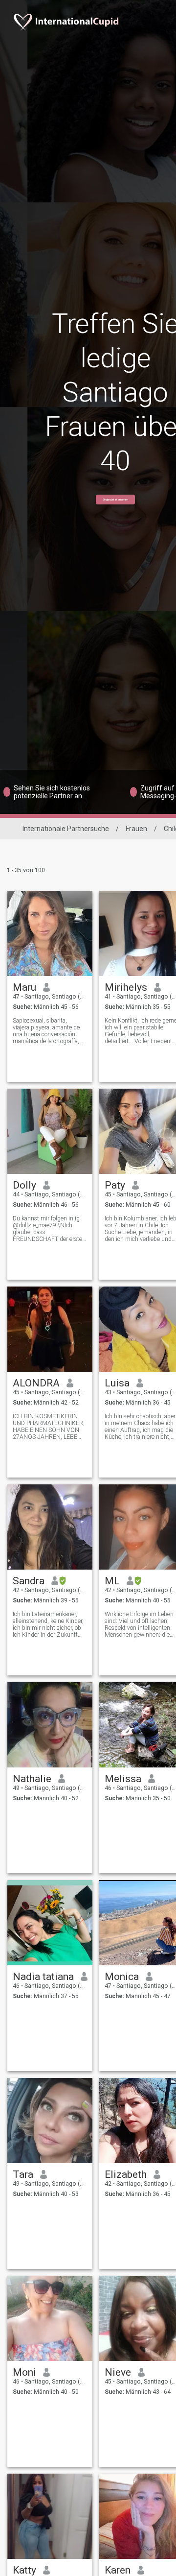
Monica (122, 1977)
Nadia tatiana (43, 1977)
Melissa (123, 1779)
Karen (118, 2570)
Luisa (117, 1383)
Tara (23, 2174)
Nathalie (32, 1779)
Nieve (118, 2372)
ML (112, 1581)
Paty (115, 1185)
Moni (24, 2372)
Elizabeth (126, 2174)
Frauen (136, 829)
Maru (24, 987)
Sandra (29, 1581)
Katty (24, 2570)
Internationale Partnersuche (66, 829)
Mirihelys (126, 987)
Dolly (24, 1185)
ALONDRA (36, 1383)
